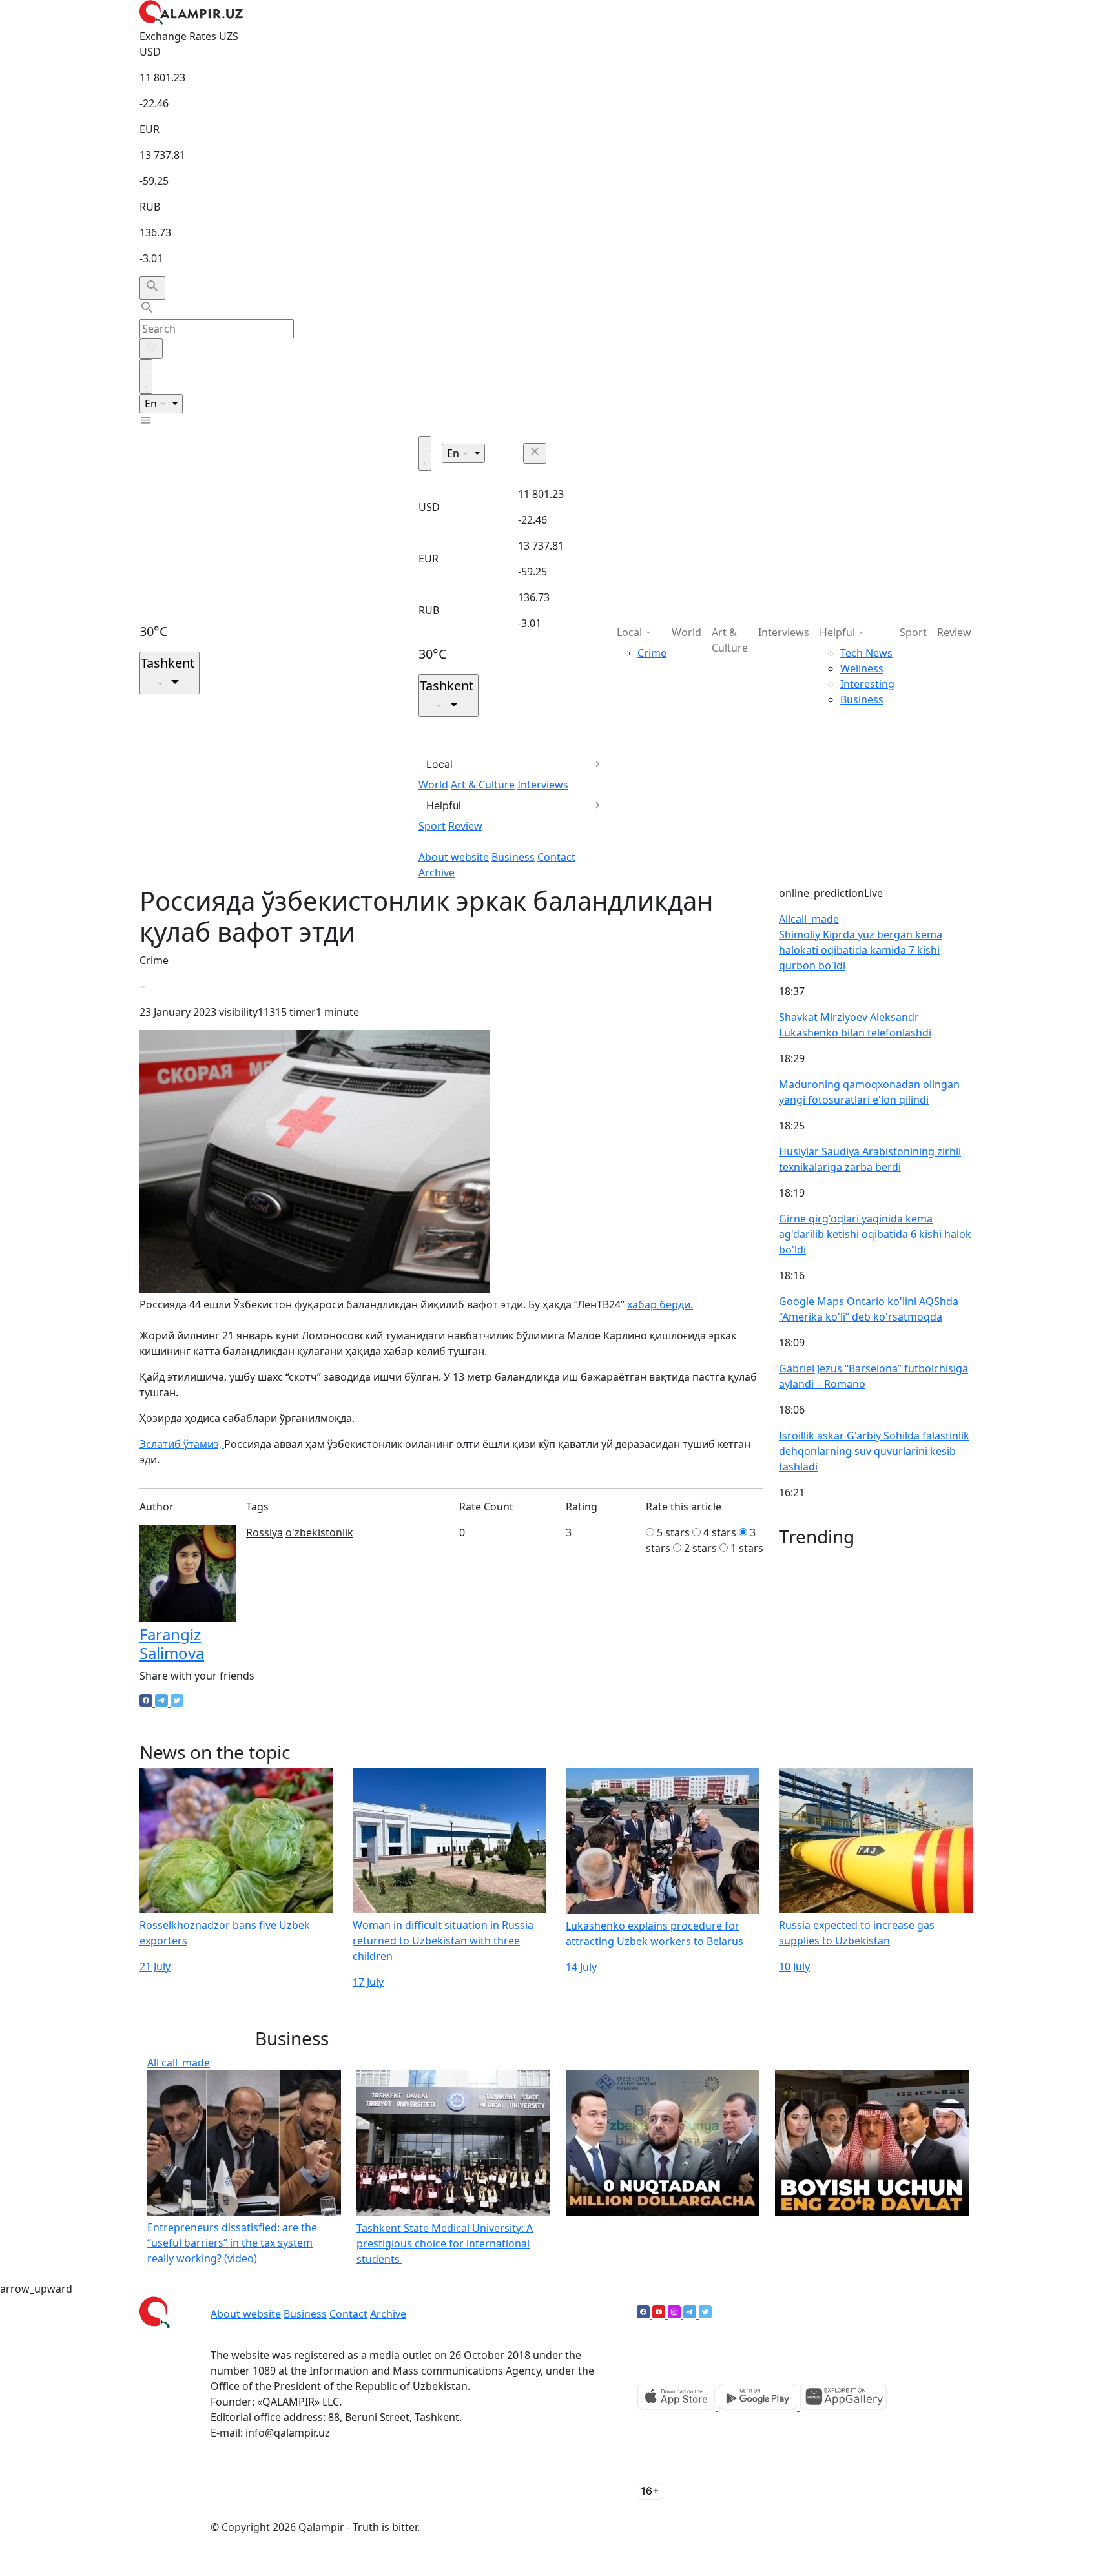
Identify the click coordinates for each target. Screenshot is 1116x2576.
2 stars (700, 1548)
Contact (556, 857)
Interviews (543, 785)
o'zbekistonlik (319, 1532)
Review (465, 826)
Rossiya (264, 1532)
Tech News (866, 653)
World (433, 785)
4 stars (720, 1532)
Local (439, 764)
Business (513, 857)
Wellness (862, 668)
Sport (432, 826)
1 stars (747, 1548)
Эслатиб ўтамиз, (182, 1444)
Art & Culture (483, 785)
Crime (652, 653)
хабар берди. (660, 1304)
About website (454, 857)
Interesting (867, 684)
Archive (437, 872)
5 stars (673, 1532)
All (809, 919)
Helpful (444, 805)
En (152, 404)
